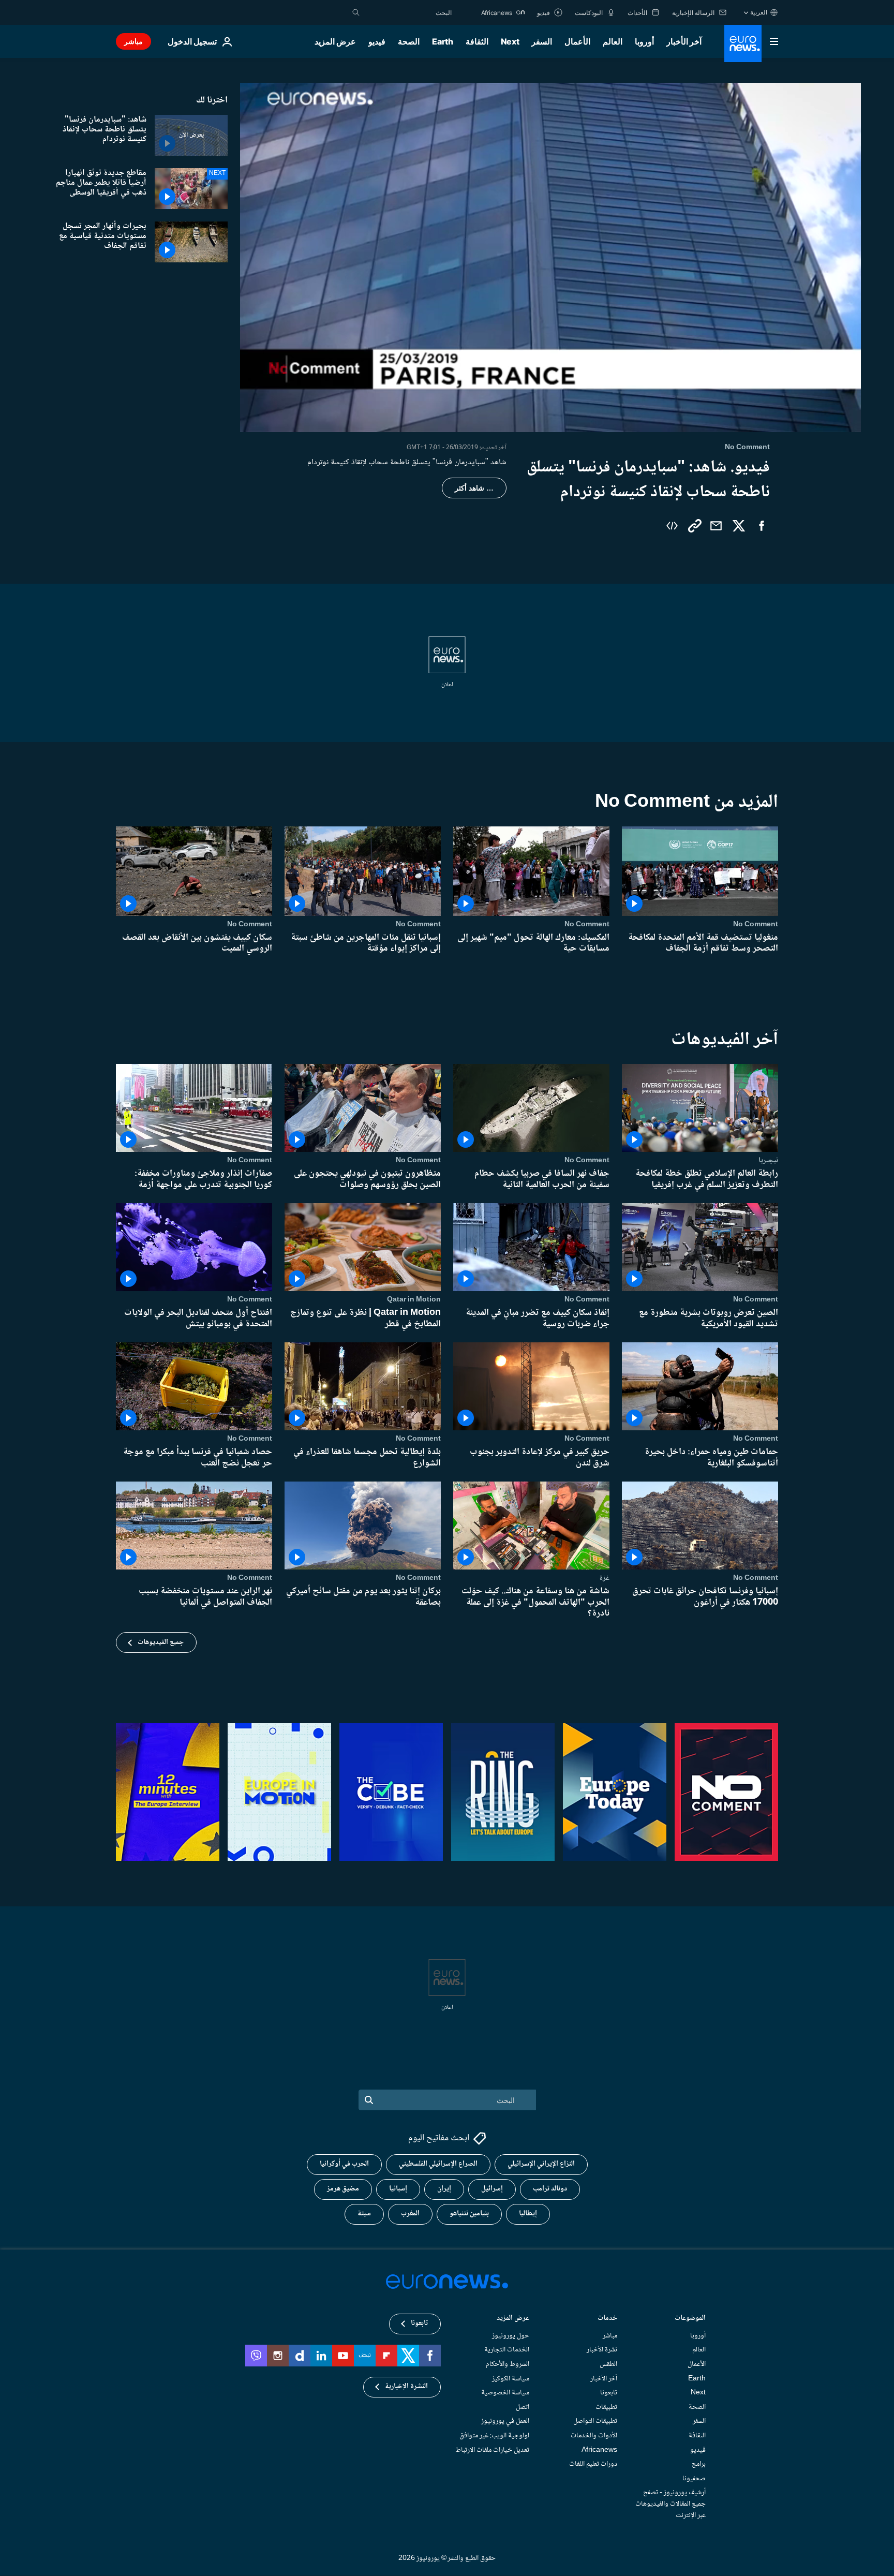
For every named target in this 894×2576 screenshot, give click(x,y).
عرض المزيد (513, 2319)
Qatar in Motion (414, 1299)
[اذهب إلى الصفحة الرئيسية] (743, 43)
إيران (444, 2189)
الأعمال (577, 41)
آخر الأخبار (684, 41)
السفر (542, 41)
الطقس (608, 2364)
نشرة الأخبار (602, 2350)
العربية (759, 12)
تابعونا (609, 2393)
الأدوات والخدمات (594, 2436)
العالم (613, 41)
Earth (442, 41)
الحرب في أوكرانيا (344, 2165)
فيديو (377, 41)
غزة (604, 1578)
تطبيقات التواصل (595, 2422)
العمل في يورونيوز (505, 2422)
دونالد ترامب (550, 2189)
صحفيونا (694, 2479)
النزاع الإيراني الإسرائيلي (541, 2165)
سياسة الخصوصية (505, 2393)
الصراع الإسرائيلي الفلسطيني (438, 2165)
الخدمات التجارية (507, 2350)
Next (510, 41)
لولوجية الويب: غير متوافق (494, 2436)
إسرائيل (492, 2189)
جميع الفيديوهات (161, 1642)
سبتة (364, 2214)
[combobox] (408, 12)
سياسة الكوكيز (511, 2379)
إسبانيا (398, 2189)
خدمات (607, 2319)
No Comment (756, 924)
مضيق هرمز (343, 2189)
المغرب (410, 2214)
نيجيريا (768, 1160)
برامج (699, 2465)
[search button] (356, 12)
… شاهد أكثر (474, 488)
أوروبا (644, 41)
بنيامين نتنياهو (469, 2214)
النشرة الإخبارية (406, 2387)
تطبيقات (606, 2407)
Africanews (599, 2450)
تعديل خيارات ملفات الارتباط (492, 2450)
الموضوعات (690, 2319)
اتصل (523, 2407)
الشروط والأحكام (508, 2364)
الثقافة (477, 41)
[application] (550, 257)
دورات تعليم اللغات (593, 2465)
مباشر (133, 41)
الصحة (409, 41)
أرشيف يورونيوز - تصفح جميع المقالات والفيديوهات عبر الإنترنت (671, 2504)
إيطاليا (528, 2214)
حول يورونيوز (511, 2336)
